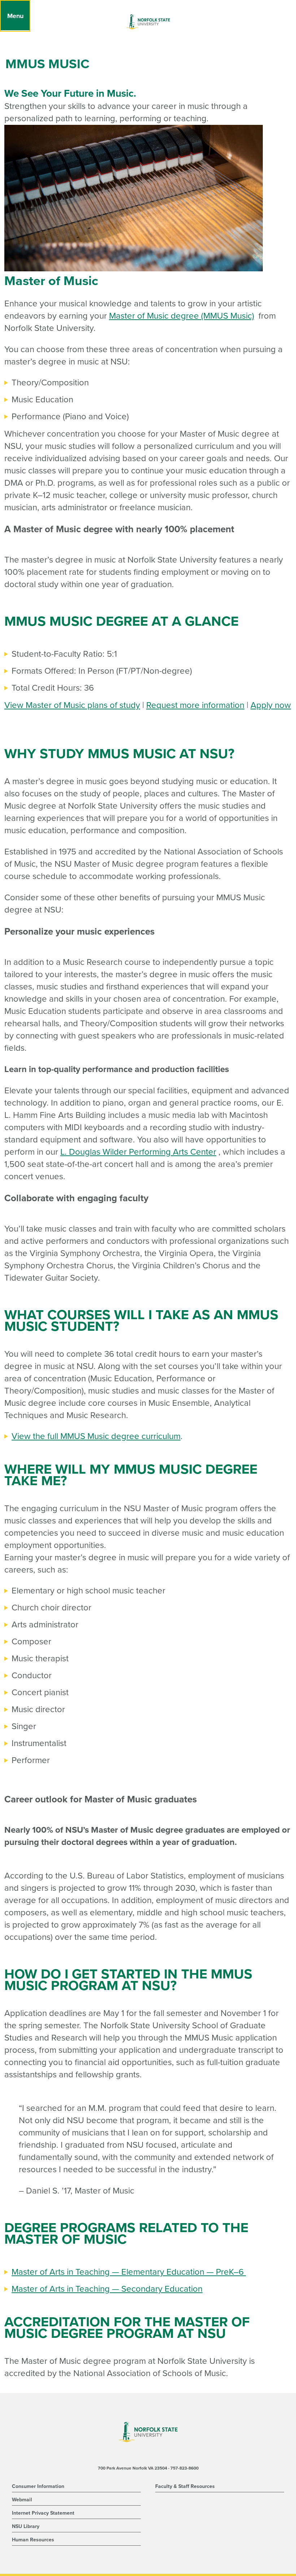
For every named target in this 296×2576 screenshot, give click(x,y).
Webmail (22, 2500)
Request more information (195, 705)
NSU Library (26, 2526)
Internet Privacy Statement (43, 2513)
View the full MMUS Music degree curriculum (96, 1436)
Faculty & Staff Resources (185, 2486)
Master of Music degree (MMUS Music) (182, 316)
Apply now (271, 705)
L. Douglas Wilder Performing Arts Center (138, 1152)
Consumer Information (38, 2486)
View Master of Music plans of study (72, 705)
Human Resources (33, 2540)
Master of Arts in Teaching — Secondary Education (107, 2289)
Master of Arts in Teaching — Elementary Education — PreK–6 (129, 2272)
